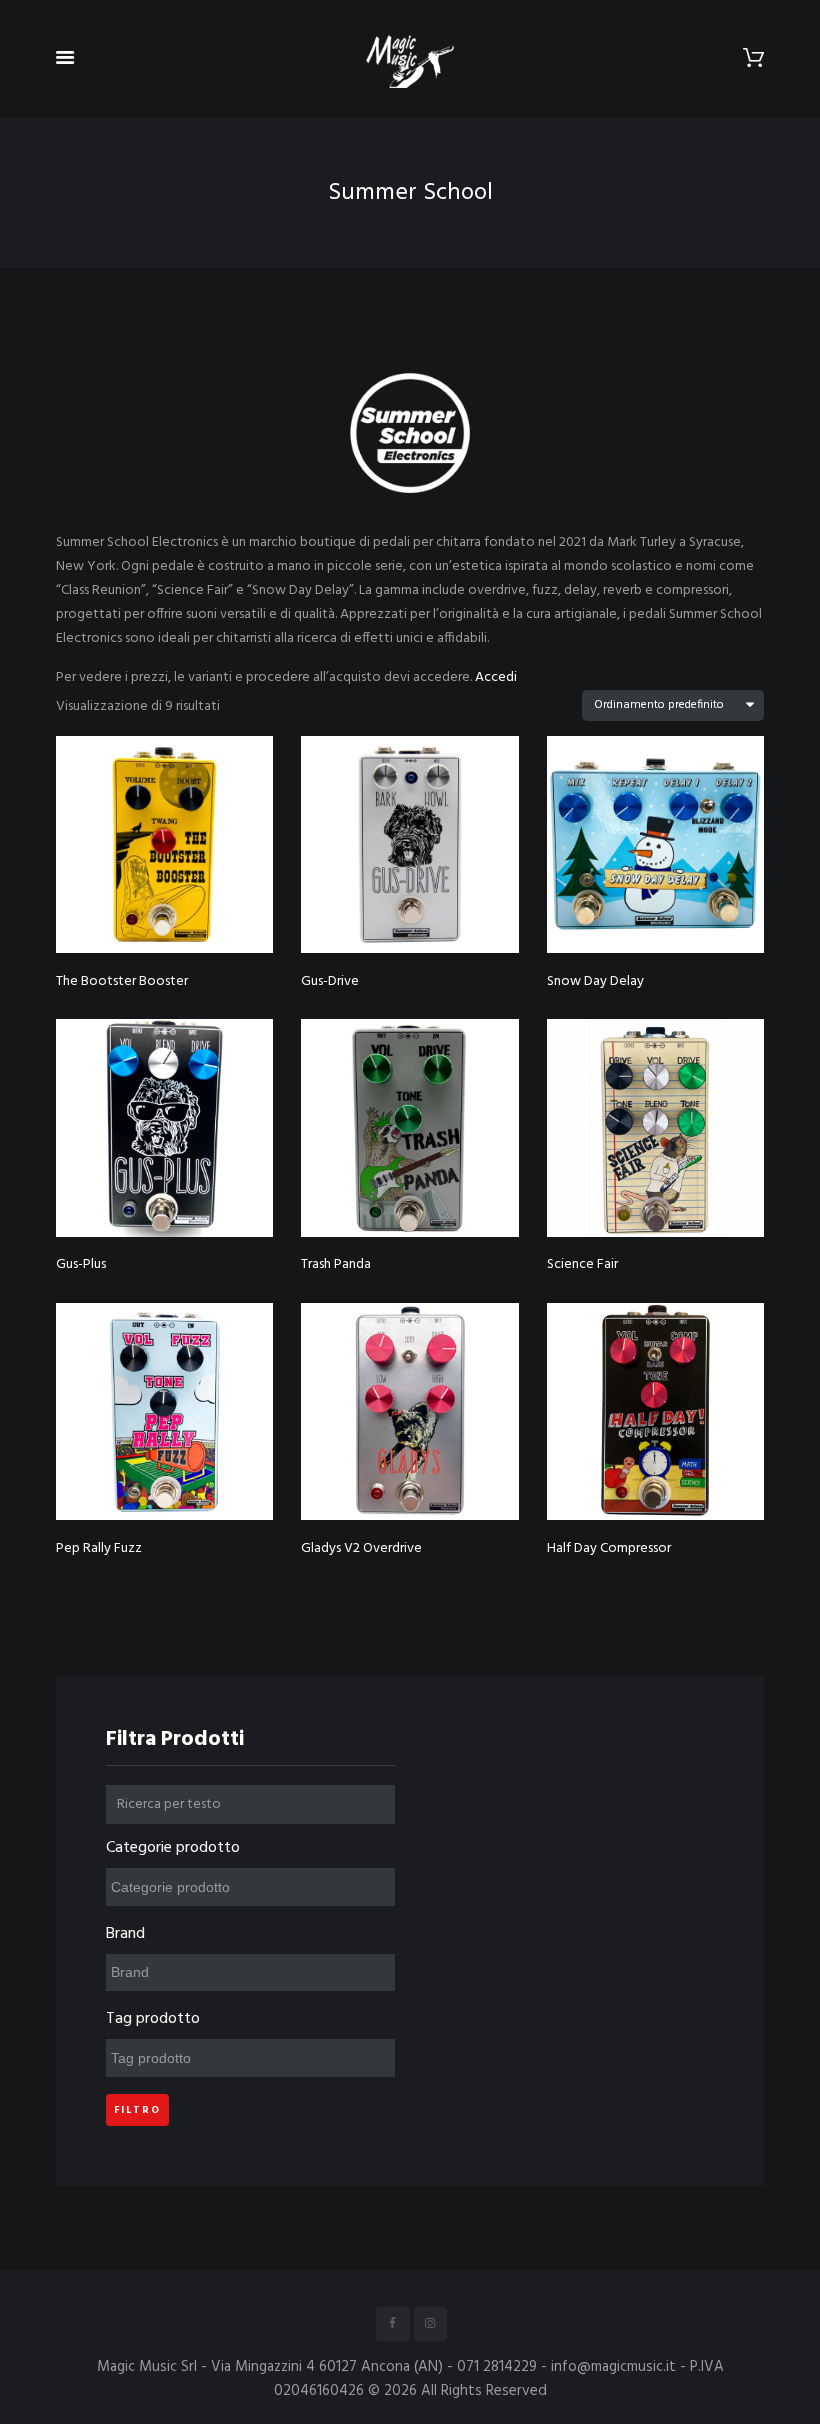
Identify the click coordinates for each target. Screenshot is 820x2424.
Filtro (137, 2110)
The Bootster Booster (122, 981)
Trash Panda (336, 1264)
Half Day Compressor (609, 1548)
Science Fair (582, 1264)
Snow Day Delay (595, 981)
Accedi (496, 677)
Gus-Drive (330, 981)
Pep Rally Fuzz (99, 1548)
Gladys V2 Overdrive (361, 1548)
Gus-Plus (81, 1264)
